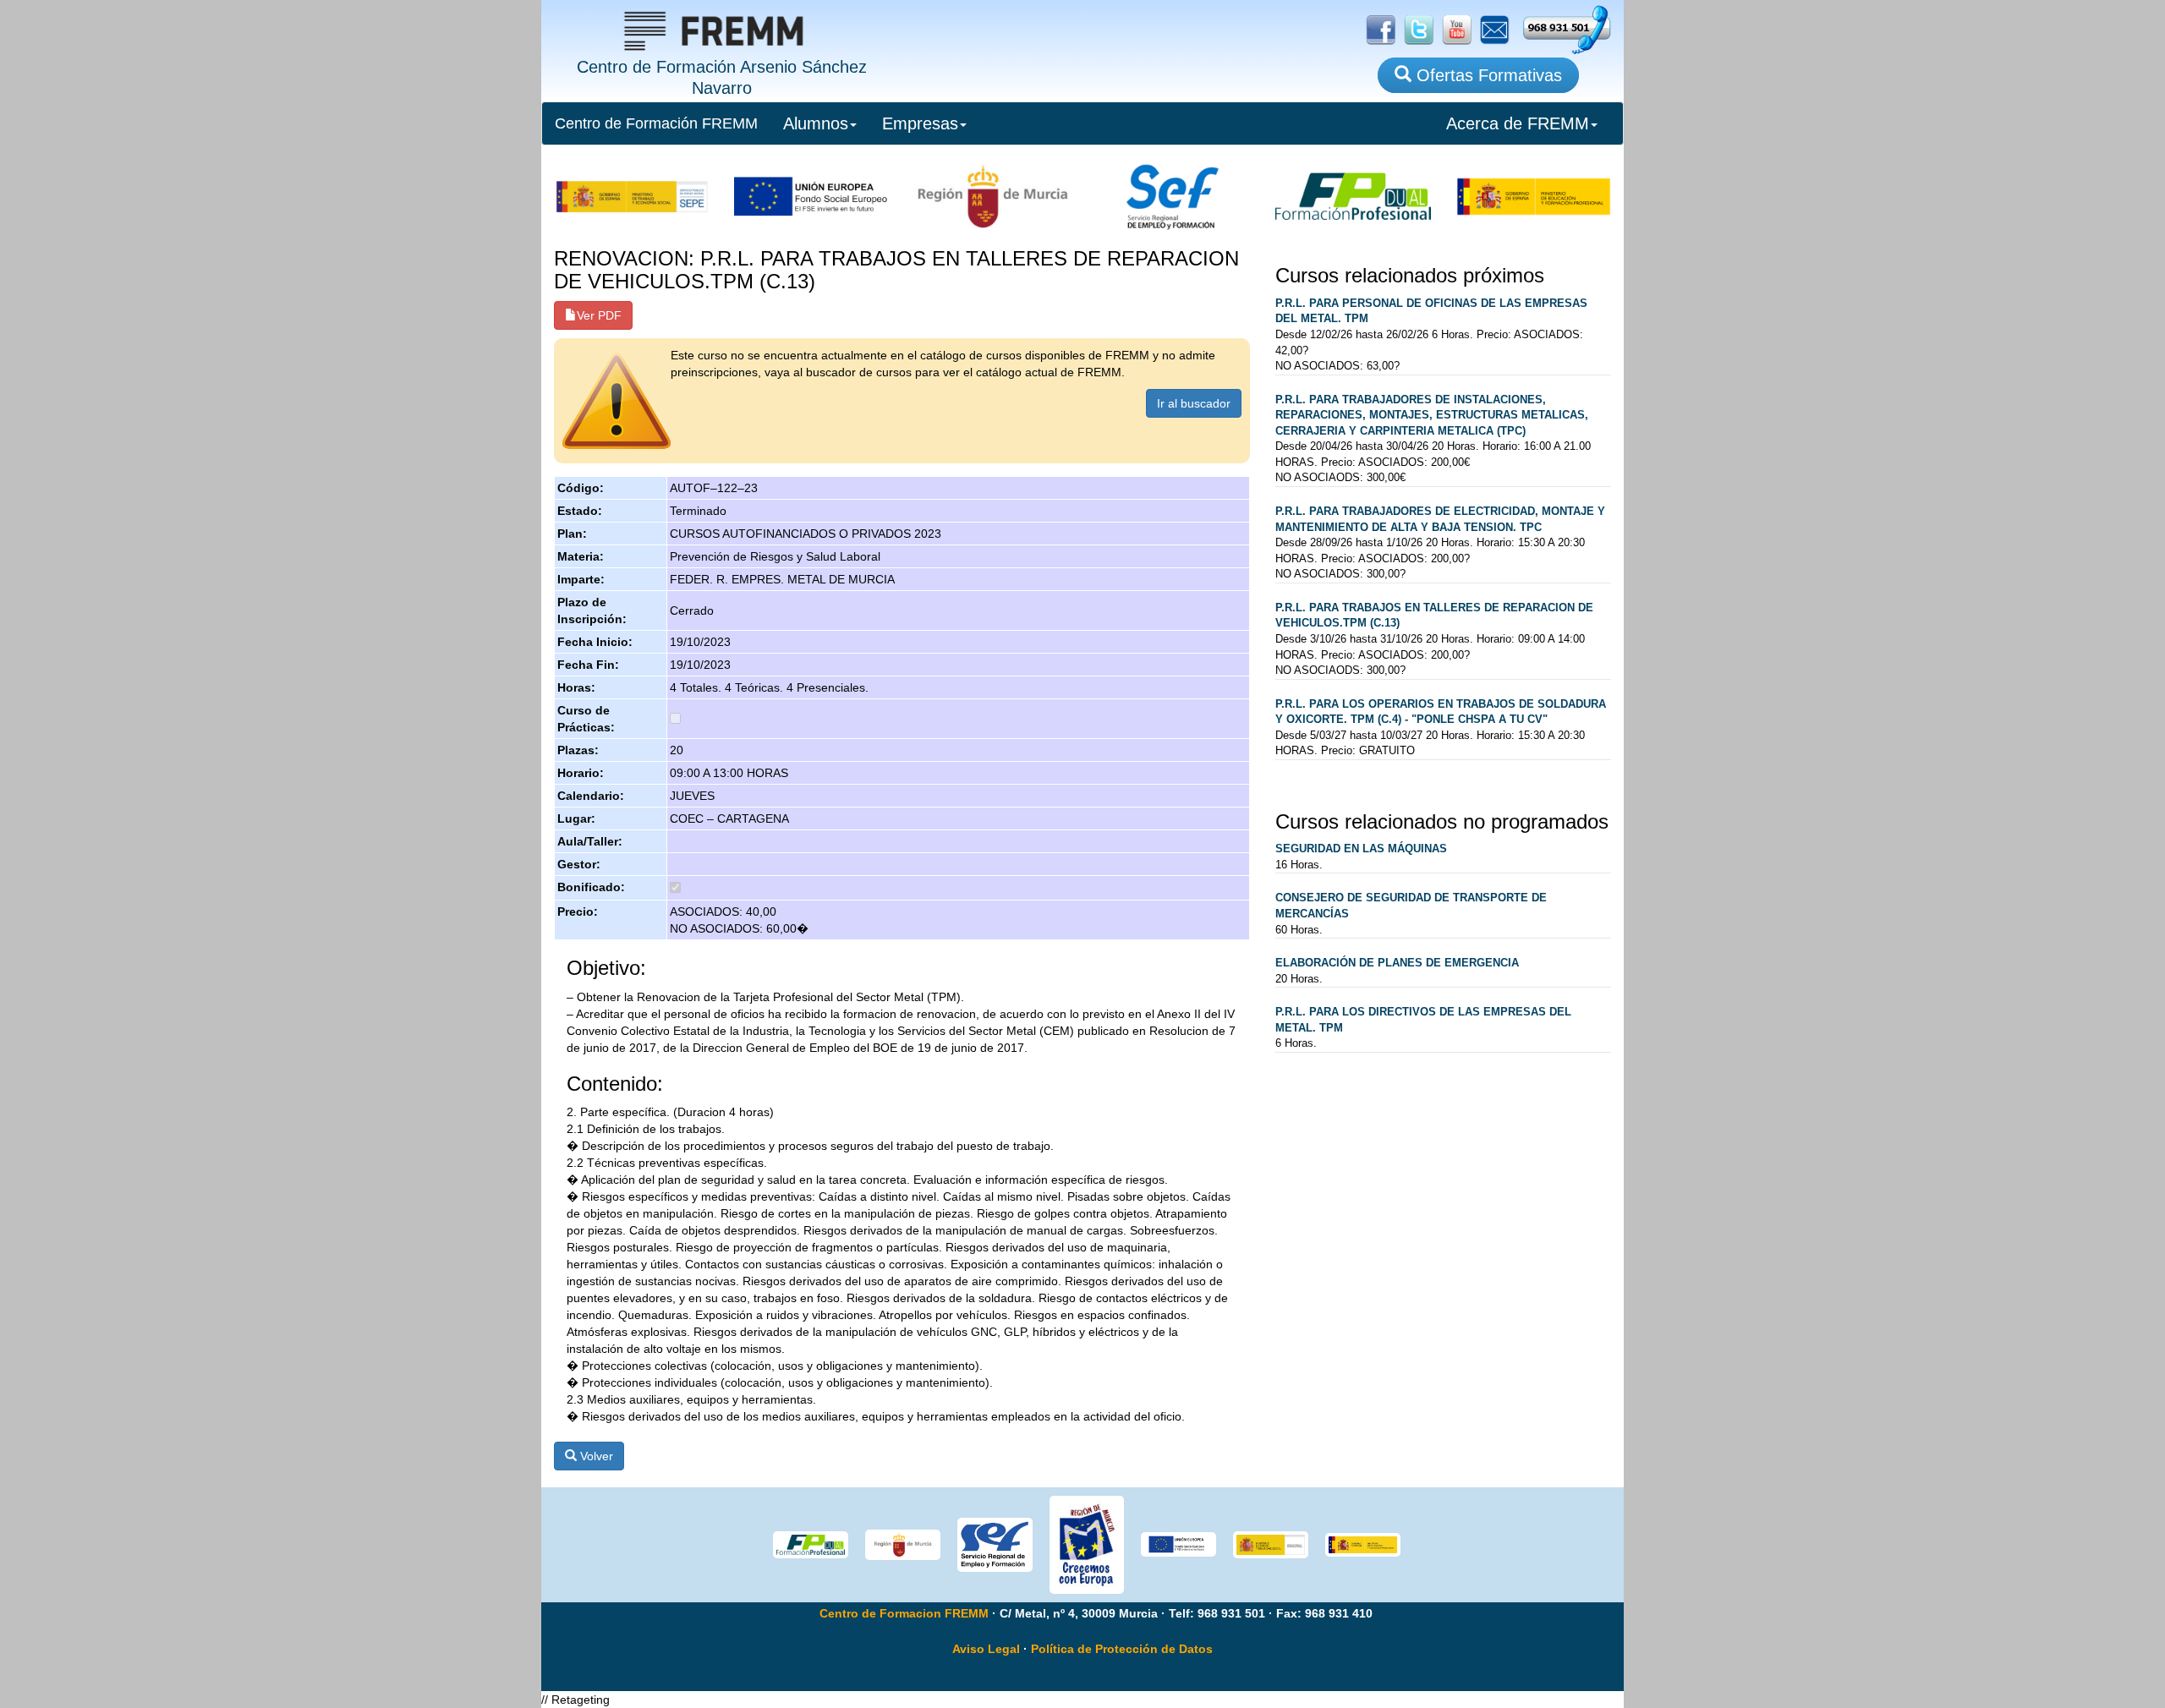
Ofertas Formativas (1487, 75)
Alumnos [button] (816, 123)
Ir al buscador (1194, 403)
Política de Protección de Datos (1122, 1649)
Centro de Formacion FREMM (904, 1613)
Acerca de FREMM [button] (1518, 123)
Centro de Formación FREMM (656, 123)
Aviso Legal (986, 1649)
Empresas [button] (920, 123)
